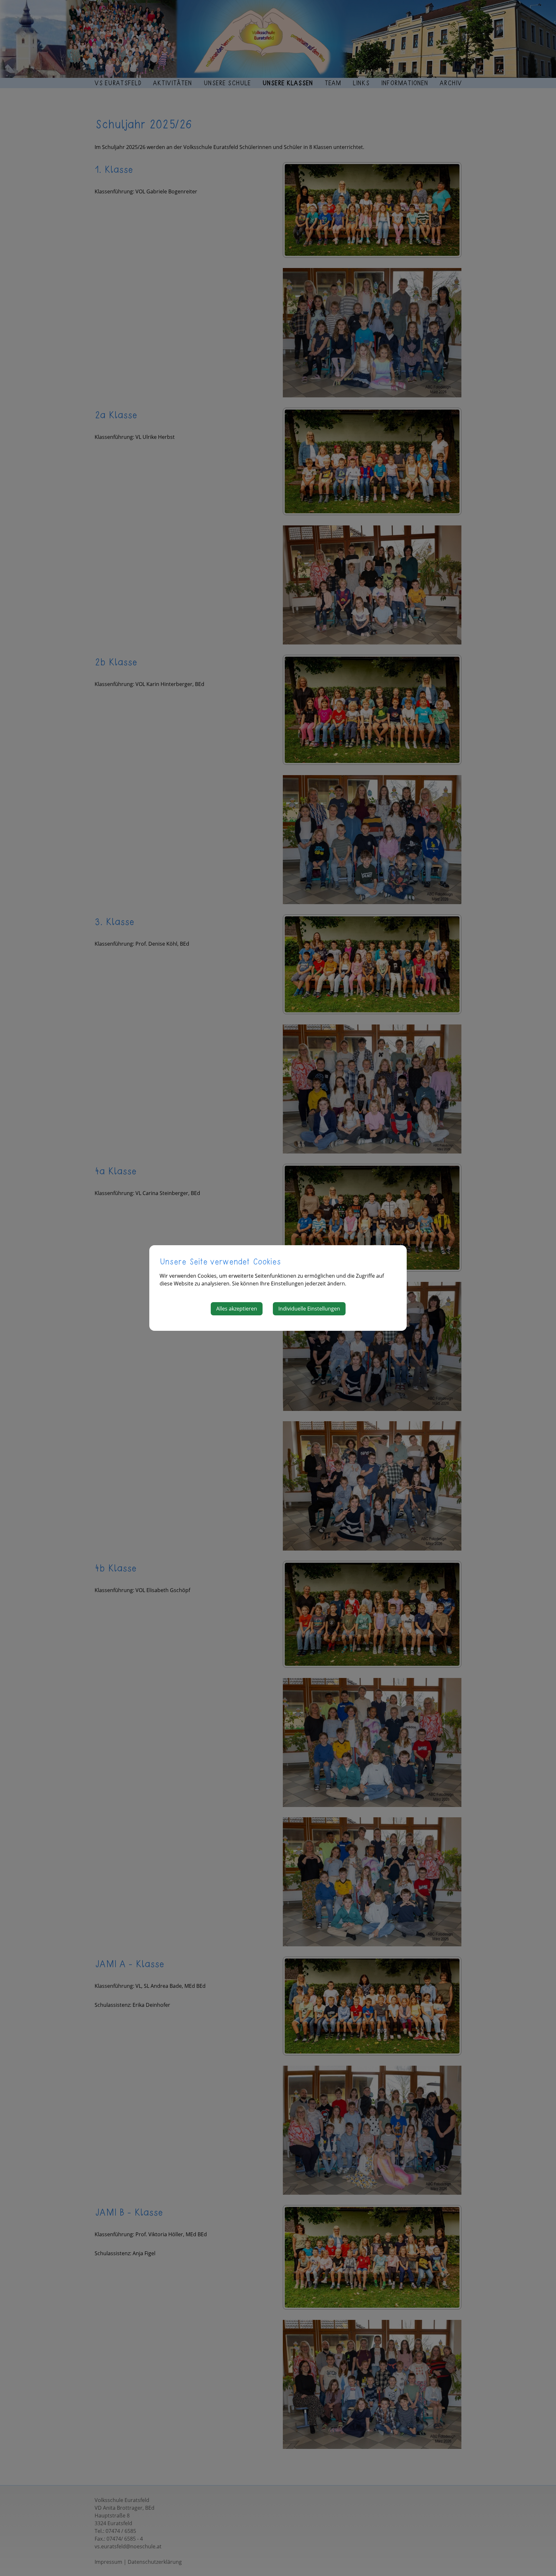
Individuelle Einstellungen (309, 1309)
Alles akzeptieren (237, 1309)
